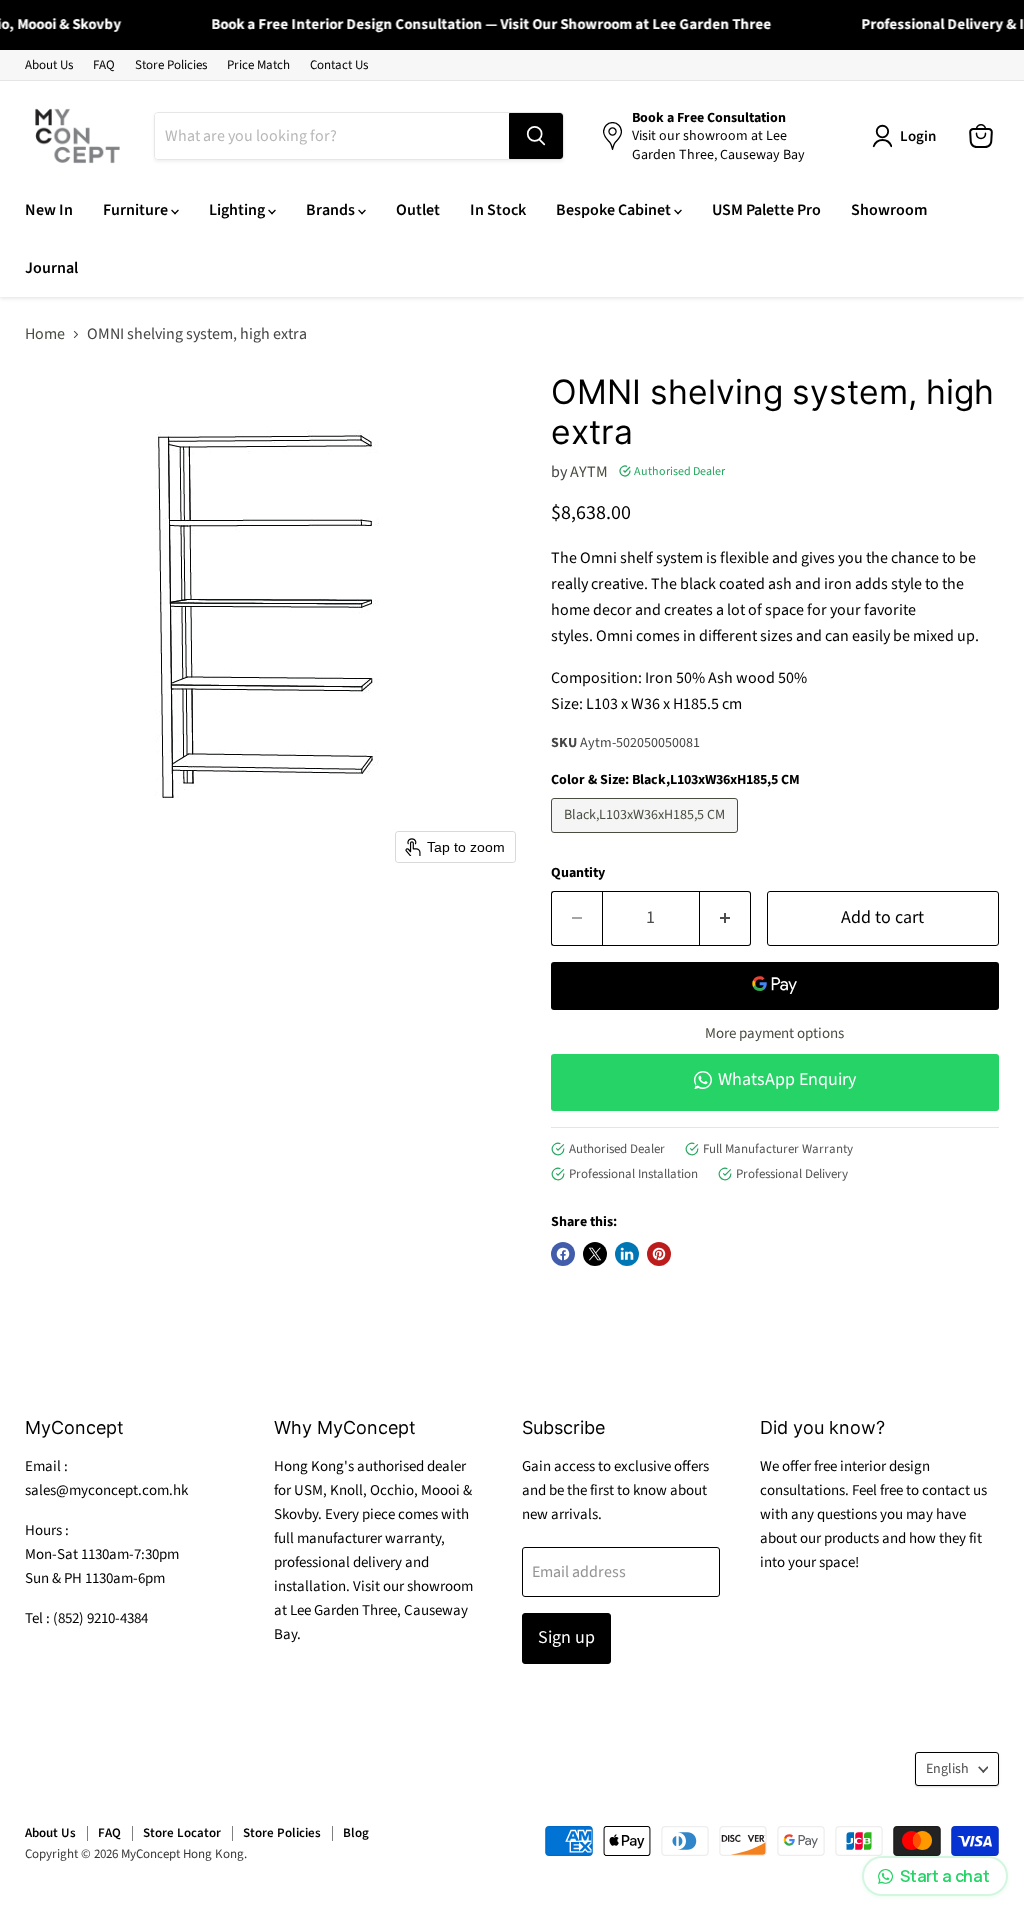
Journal (51, 268)
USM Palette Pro (766, 210)
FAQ (104, 65)
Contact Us (339, 65)
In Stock (498, 210)
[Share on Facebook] (563, 1254)
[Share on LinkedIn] (627, 1254)
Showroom (889, 210)
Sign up (566, 1637)
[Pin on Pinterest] (659, 1254)
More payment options (774, 1033)
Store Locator (182, 1833)
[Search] (536, 136)
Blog (356, 1833)
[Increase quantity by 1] (725, 918)
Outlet (418, 210)
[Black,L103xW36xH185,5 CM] (647, 838)
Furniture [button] (137, 210)
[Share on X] (595, 1254)
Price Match (258, 65)
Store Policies (171, 65)
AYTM (589, 472)
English (947, 1769)
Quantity (578, 873)
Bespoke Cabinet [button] (615, 210)
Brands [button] (332, 210)
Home (45, 334)
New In (49, 210)
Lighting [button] (238, 210)
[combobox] (332, 136)
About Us (49, 65)
